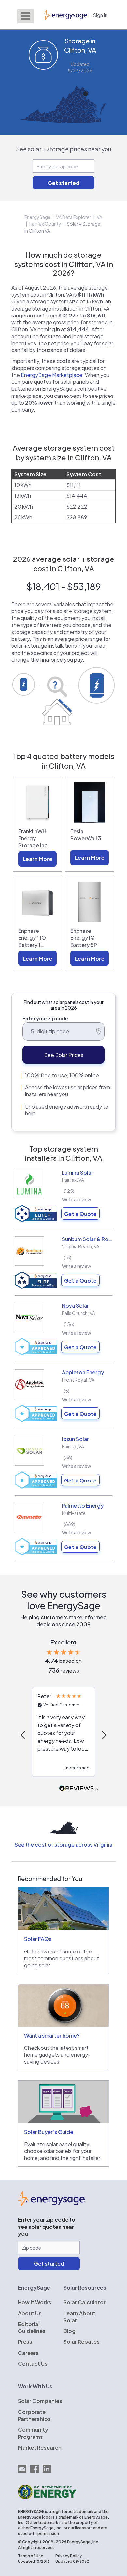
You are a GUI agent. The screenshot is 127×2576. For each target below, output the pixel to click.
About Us (30, 2313)
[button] (23, 1735)
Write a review (77, 1199)
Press (25, 2342)
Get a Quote (80, 1214)
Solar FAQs (38, 1939)
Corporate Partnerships (34, 2415)
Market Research (40, 2447)
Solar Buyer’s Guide (49, 2132)
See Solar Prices (64, 1055)
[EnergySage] (51, 2204)
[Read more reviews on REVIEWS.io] (78, 1789)
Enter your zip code (45, 1018)
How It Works (35, 2302)
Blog (70, 2331)
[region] (63, 1735)
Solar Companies (40, 2401)
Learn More (38, 859)
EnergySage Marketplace (52, 375)
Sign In (100, 15)
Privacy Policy (69, 2556)
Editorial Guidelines (32, 2327)
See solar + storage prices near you (64, 149)
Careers (28, 2353)
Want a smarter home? (52, 2036)
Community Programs (33, 2433)
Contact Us (33, 2364)
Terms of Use (31, 2556)
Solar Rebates (82, 2342)
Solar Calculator (85, 2302)
